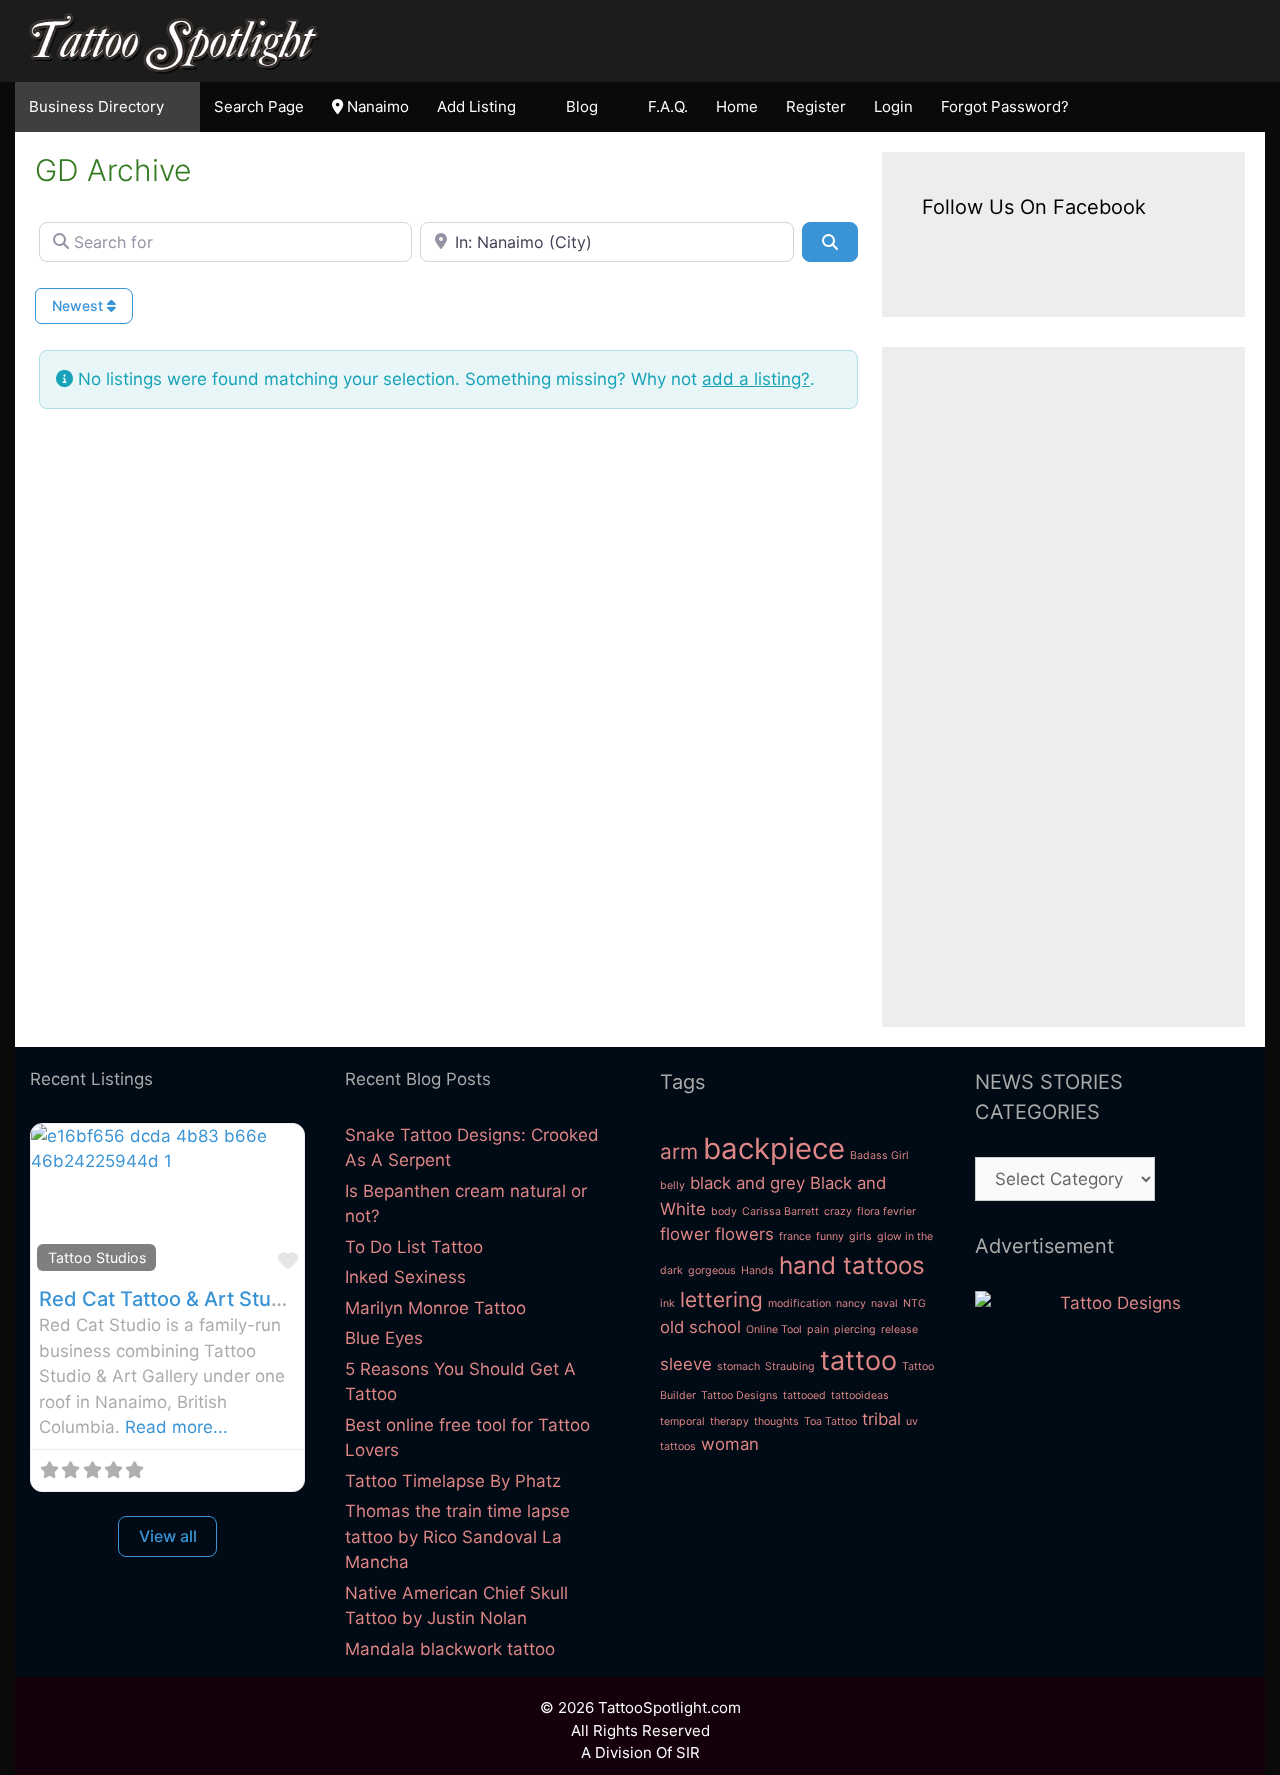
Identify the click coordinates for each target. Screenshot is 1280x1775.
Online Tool (774, 1329)
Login (893, 106)
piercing (855, 1329)
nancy (851, 1303)
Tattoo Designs (739, 1395)
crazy (838, 1211)
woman (730, 1444)
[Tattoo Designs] (1112, 1303)
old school (700, 1327)
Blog (582, 106)
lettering (721, 1299)
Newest (79, 305)
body (724, 1211)
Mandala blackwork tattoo (450, 1649)
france (795, 1236)
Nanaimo (376, 106)
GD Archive (113, 170)
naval (884, 1303)
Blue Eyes (384, 1338)
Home (737, 106)
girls (860, 1236)
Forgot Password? (1005, 106)
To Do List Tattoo (414, 1247)
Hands (757, 1270)
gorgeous (712, 1270)
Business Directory (96, 106)
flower (685, 1234)
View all (168, 1536)
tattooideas (860, 1395)
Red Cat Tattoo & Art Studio (170, 1299)
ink (667, 1303)
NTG (914, 1303)
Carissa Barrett (780, 1211)
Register (816, 106)
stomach (738, 1366)
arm (679, 1151)
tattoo (858, 1360)
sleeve (686, 1364)
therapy (729, 1421)
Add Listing (476, 106)
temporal (682, 1421)
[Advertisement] (1063, 687)
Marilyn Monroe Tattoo (435, 1308)
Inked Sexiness (405, 1277)
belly (672, 1185)
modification (799, 1303)
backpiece (774, 1148)
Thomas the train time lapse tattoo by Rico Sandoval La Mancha (457, 1536)
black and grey (747, 1183)
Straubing (790, 1366)
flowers (744, 1234)
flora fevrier (886, 1211)
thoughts (776, 1421)
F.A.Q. (668, 106)
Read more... (176, 1427)
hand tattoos (852, 1265)
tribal (881, 1419)
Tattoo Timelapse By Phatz (453, 1481)
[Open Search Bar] (1241, 107)
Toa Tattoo (830, 1421)
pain (818, 1329)
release (899, 1329)
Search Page (259, 106)
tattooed (804, 1395)
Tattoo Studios (97, 1257)
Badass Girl (879, 1155)
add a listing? (756, 379)
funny (830, 1236)
